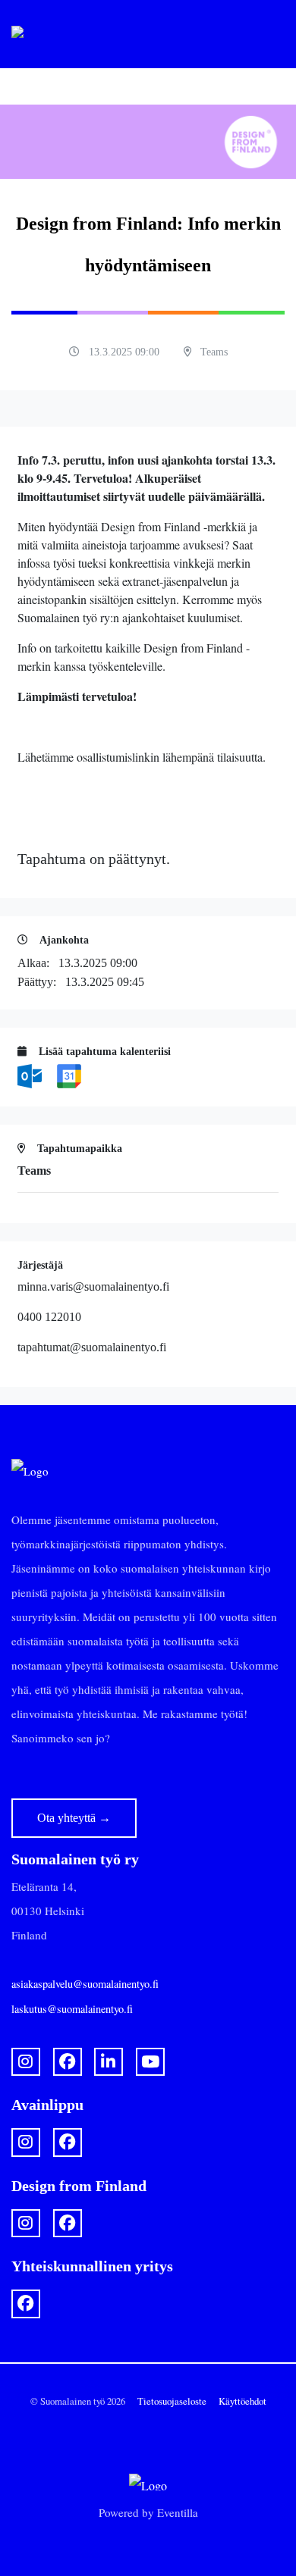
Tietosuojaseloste (172, 2401)
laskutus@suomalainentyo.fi (72, 2009)
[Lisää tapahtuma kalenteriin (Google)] (69, 1075)
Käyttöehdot (242, 2401)
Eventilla (178, 2512)
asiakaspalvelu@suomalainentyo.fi (85, 1984)
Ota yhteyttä (74, 1818)
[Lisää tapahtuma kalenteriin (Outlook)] (31, 1075)
